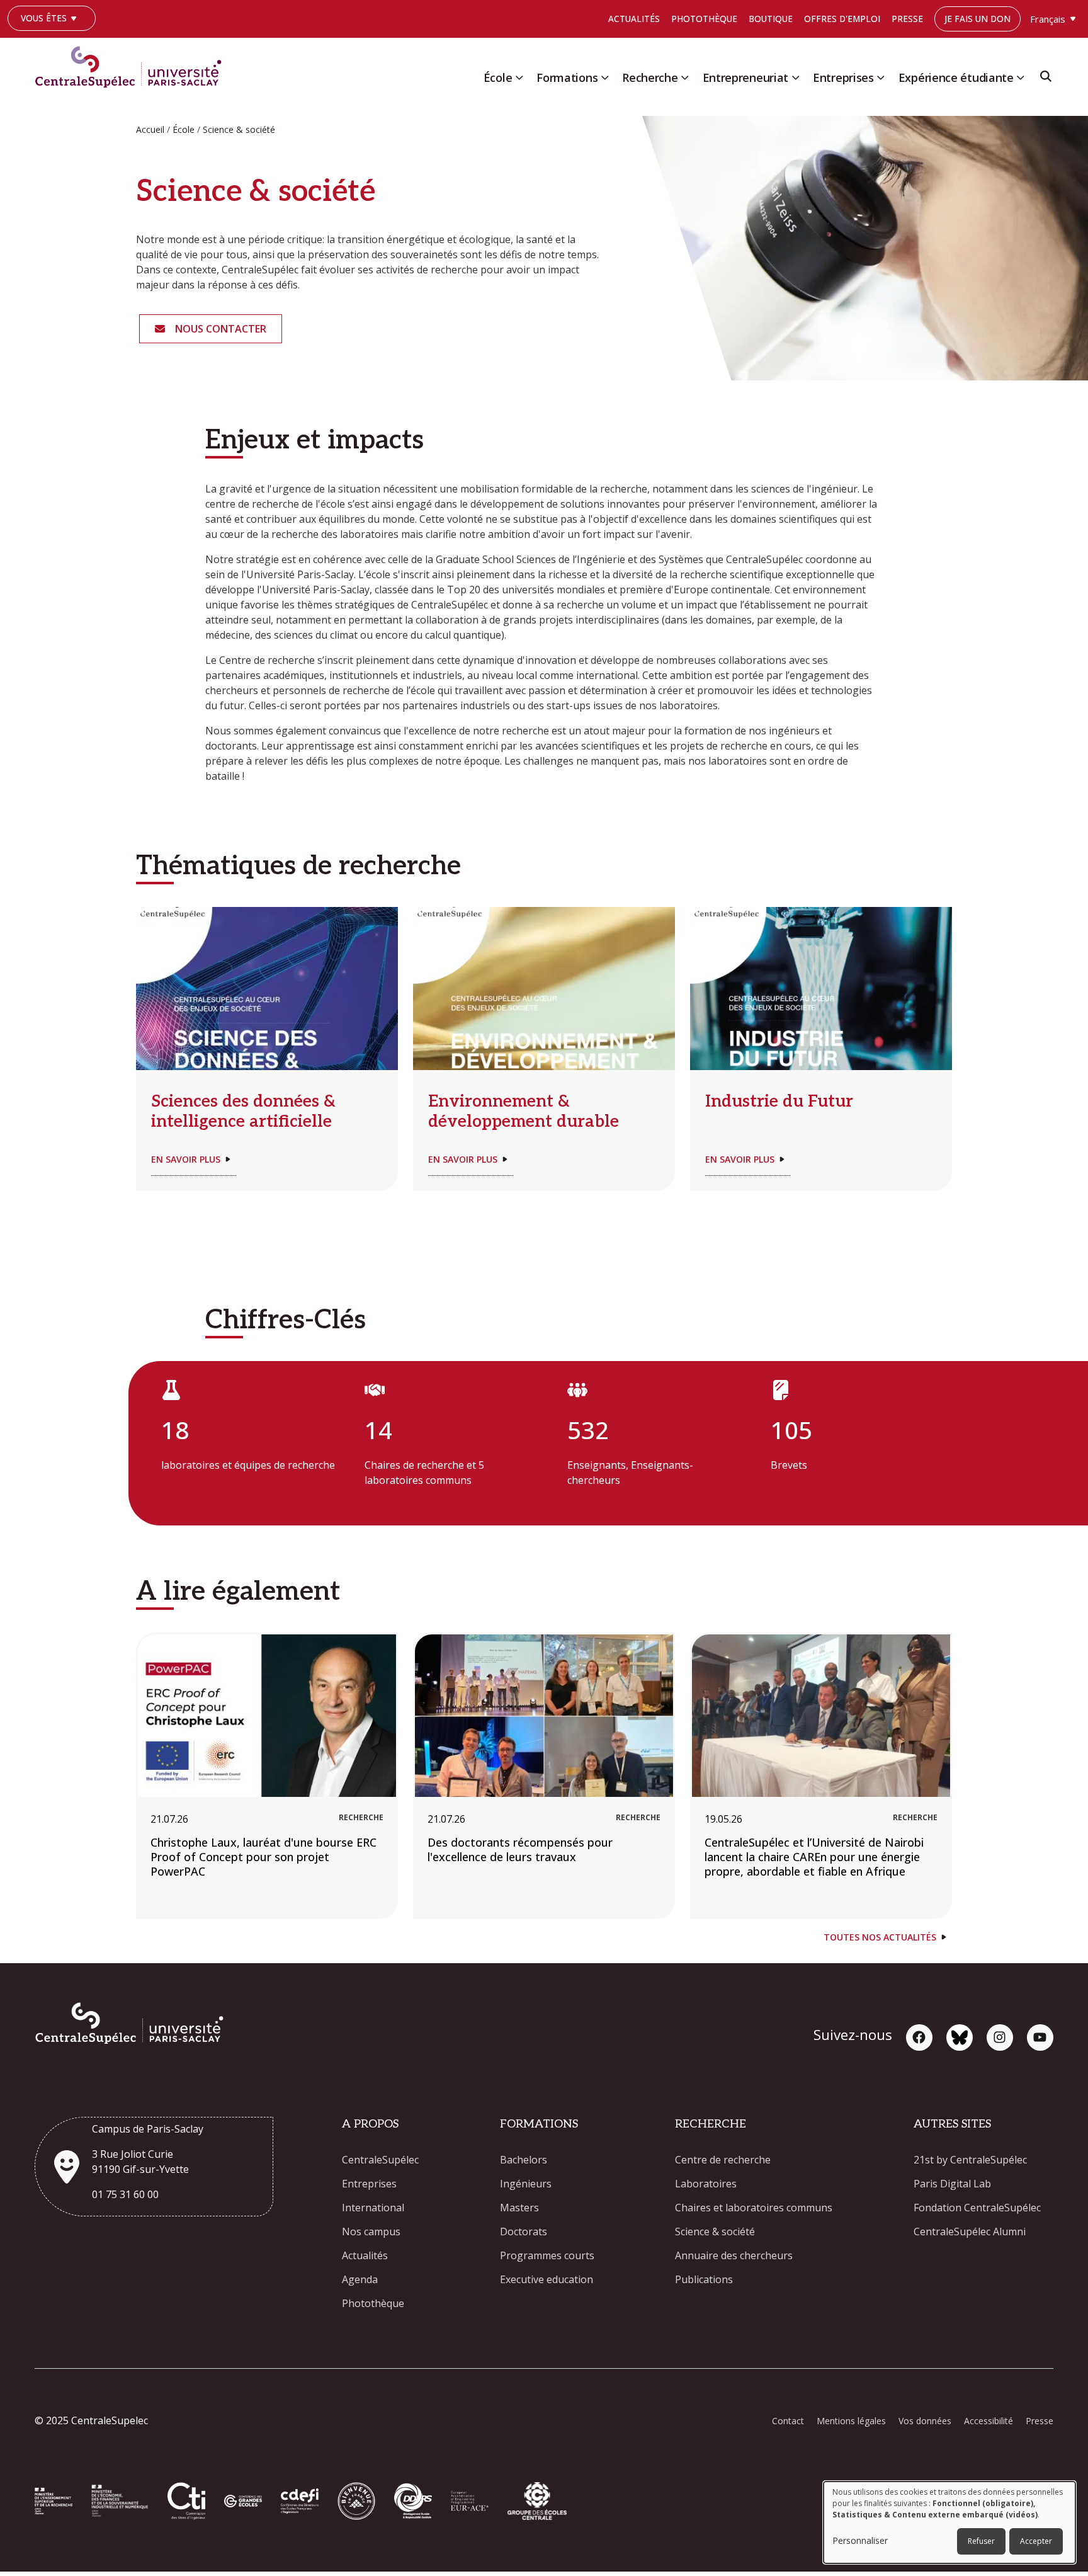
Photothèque (704, 19)
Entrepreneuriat (746, 77)
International (373, 2208)
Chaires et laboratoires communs (754, 2208)
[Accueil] (133, 64)
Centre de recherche (723, 2160)
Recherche (650, 77)
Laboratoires (706, 2184)
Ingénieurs (526, 2184)
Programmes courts (547, 2255)
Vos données (925, 2421)
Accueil (150, 129)
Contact (788, 2421)
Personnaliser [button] (860, 2540)
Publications (704, 2279)
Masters (519, 2208)
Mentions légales (851, 2421)
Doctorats (524, 2231)
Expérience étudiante (956, 77)
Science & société (715, 2231)
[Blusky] (960, 2037)
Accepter (1036, 2541)
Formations (567, 77)
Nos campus (371, 2231)
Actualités (634, 19)
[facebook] (919, 2037)
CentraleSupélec (380, 2160)
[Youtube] (1040, 2037)
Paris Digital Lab (952, 2184)
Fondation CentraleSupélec (977, 2208)
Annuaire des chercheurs (734, 2255)
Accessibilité (989, 2421)
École (498, 77)
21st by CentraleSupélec (970, 2160)
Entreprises (843, 77)
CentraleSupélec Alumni (970, 2231)
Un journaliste (48, 37)
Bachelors (524, 2160)
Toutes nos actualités (880, 1937)
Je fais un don (977, 19)
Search (1046, 80)
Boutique (771, 19)
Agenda (360, 2279)
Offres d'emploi (842, 19)
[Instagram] (1000, 2037)
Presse (907, 19)
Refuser (981, 2541)
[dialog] (949, 2522)
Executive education (547, 2279)
